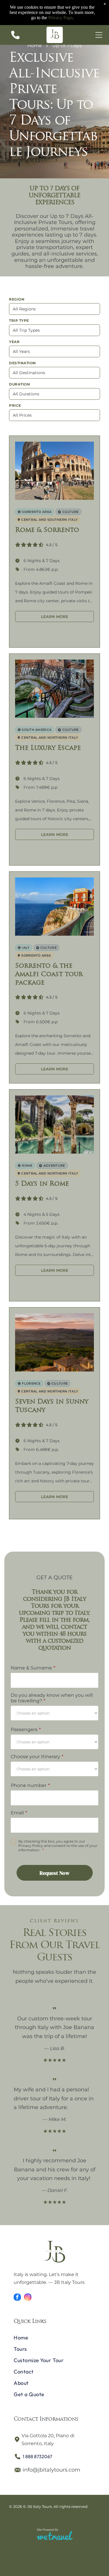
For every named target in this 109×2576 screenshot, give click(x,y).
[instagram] (28, 2298)
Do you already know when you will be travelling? (52, 1698)
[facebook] (17, 2298)
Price (15, 405)
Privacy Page (60, 18)
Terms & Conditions (55, 2560)
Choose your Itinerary (35, 1757)
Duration (19, 384)
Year (14, 342)
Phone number (29, 1785)
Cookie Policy (87, 2560)
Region (17, 299)
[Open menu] (99, 35)
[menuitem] (54, 2338)
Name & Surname (31, 1668)
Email (17, 1813)
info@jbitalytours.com (51, 2470)
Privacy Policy (23, 2560)
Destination (23, 363)
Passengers (24, 1730)
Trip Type (19, 320)
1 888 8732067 (37, 2456)
